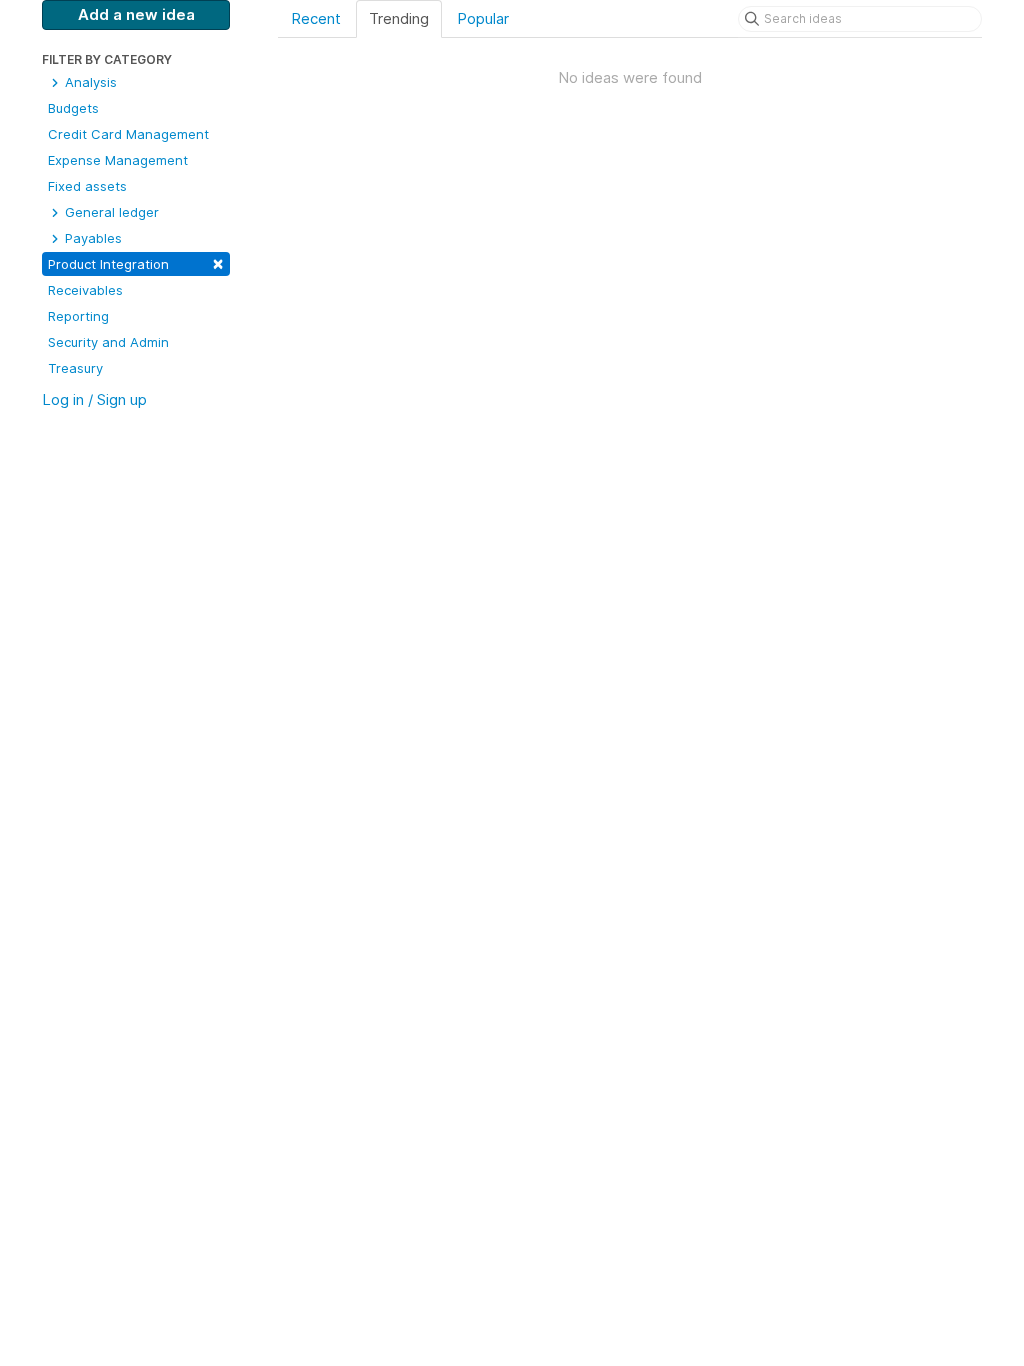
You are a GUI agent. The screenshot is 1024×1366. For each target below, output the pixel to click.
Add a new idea (136, 14)
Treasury (75, 368)
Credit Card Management (128, 134)
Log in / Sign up (94, 399)
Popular (483, 18)
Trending (399, 18)
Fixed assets (87, 186)
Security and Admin (108, 342)
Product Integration (136, 262)
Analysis (89, 82)
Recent (316, 18)
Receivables (85, 290)
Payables (91, 238)
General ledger (110, 212)
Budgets (73, 108)
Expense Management (118, 160)
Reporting (78, 316)
